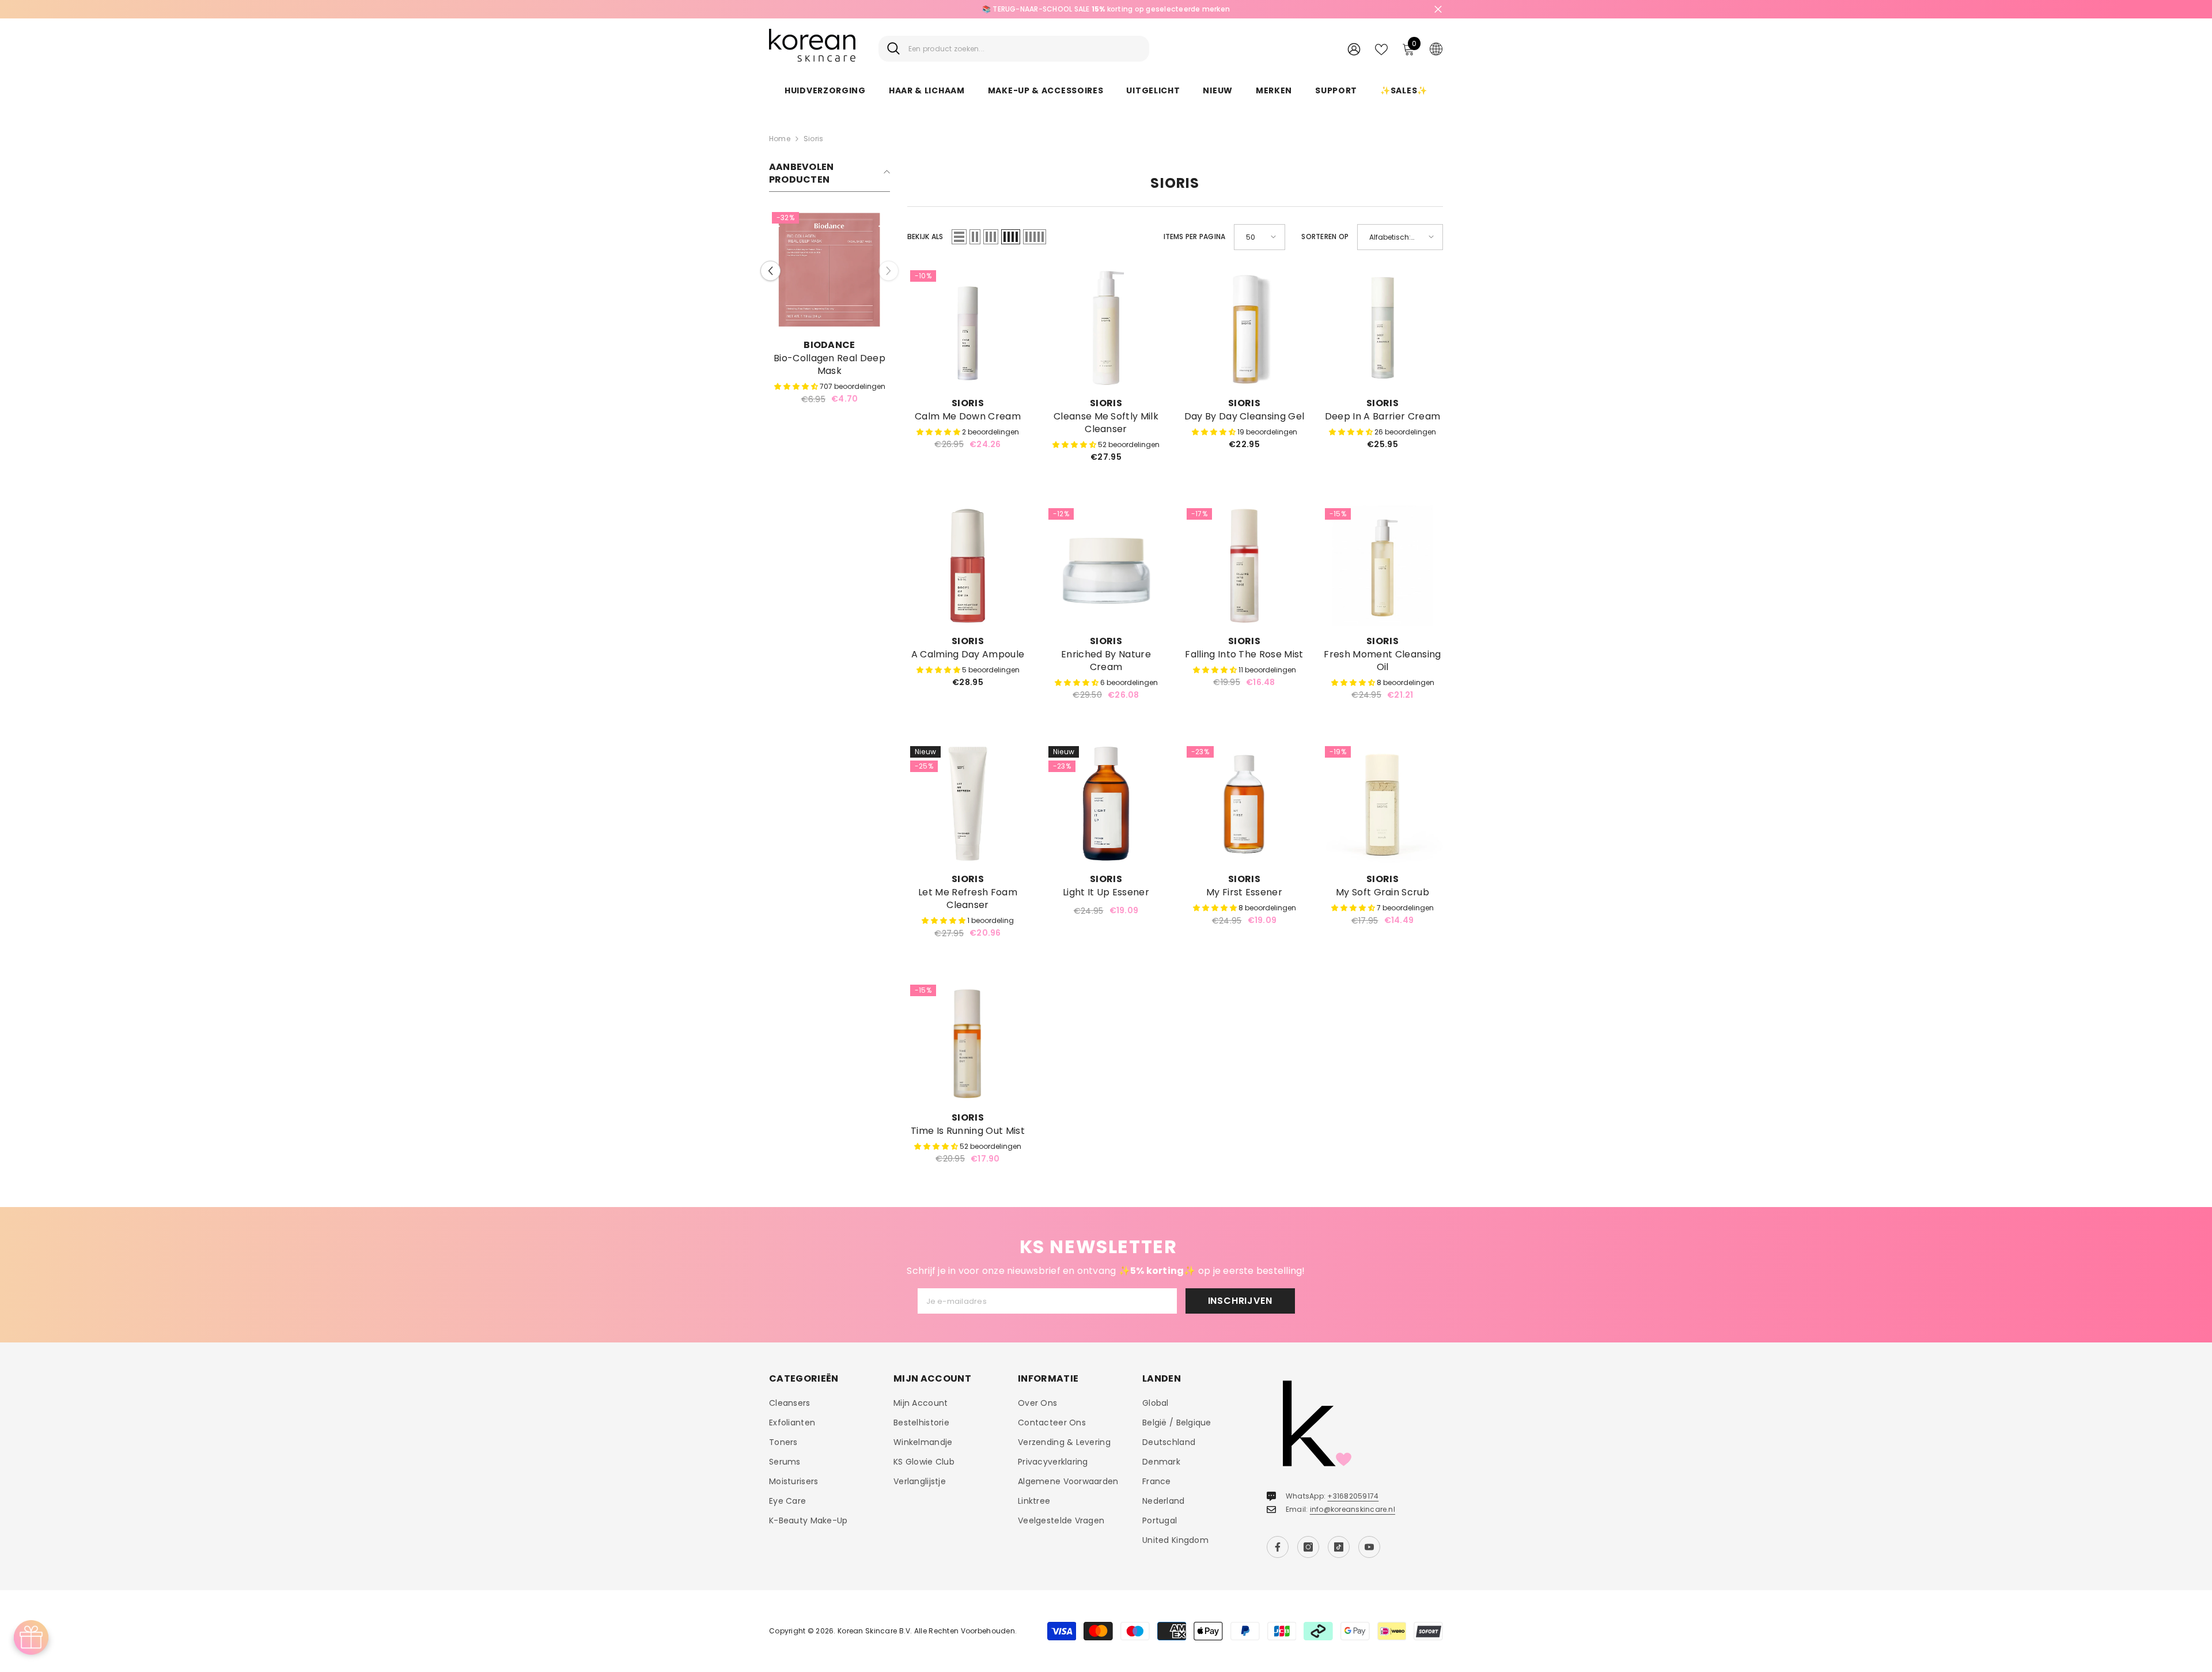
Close (1438, 10)
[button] (770, 271)
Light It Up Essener (1106, 892)
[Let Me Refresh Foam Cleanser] (968, 804)
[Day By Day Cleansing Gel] (1244, 328)
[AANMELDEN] (1354, 49)
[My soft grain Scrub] (1382, 804)
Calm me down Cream (968, 417)
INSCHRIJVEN (1240, 1301)
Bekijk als (925, 237)
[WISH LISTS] (1381, 48)
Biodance (829, 345)
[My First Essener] (1244, 804)
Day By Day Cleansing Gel (1245, 417)
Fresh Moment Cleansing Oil (1382, 661)
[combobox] (1024, 49)
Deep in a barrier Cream (1382, 417)
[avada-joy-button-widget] (31, 1637)
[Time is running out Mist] (968, 1042)
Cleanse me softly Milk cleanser (1106, 423)
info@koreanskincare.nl (1353, 1509)
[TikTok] (1339, 1547)
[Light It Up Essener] (1106, 804)
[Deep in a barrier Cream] (1382, 328)
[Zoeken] (1014, 49)
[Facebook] (1278, 1547)
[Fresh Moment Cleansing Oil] (1382, 566)
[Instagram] (1308, 1547)
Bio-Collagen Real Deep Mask (829, 365)
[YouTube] (1369, 1547)
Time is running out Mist (968, 1131)
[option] (1106, 9)
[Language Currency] (1436, 48)
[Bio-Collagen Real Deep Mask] (829, 270)
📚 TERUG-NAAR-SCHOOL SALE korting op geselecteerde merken (1106, 9)
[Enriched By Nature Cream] (1106, 566)
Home (780, 139)
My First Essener (1244, 892)
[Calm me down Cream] (968, 328)
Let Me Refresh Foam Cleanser (968, 899)
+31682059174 (1353, 1496)
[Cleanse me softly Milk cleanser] (1106, 328)
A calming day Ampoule (968, 655)
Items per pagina (1195, 237)
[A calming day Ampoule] (968, 566)
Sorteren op (1325, 237)
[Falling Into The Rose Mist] (1244, 566)
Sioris (813, 139)
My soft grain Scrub (1382, 892)
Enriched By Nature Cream (1106, 661)
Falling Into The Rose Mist (1244, 655)
